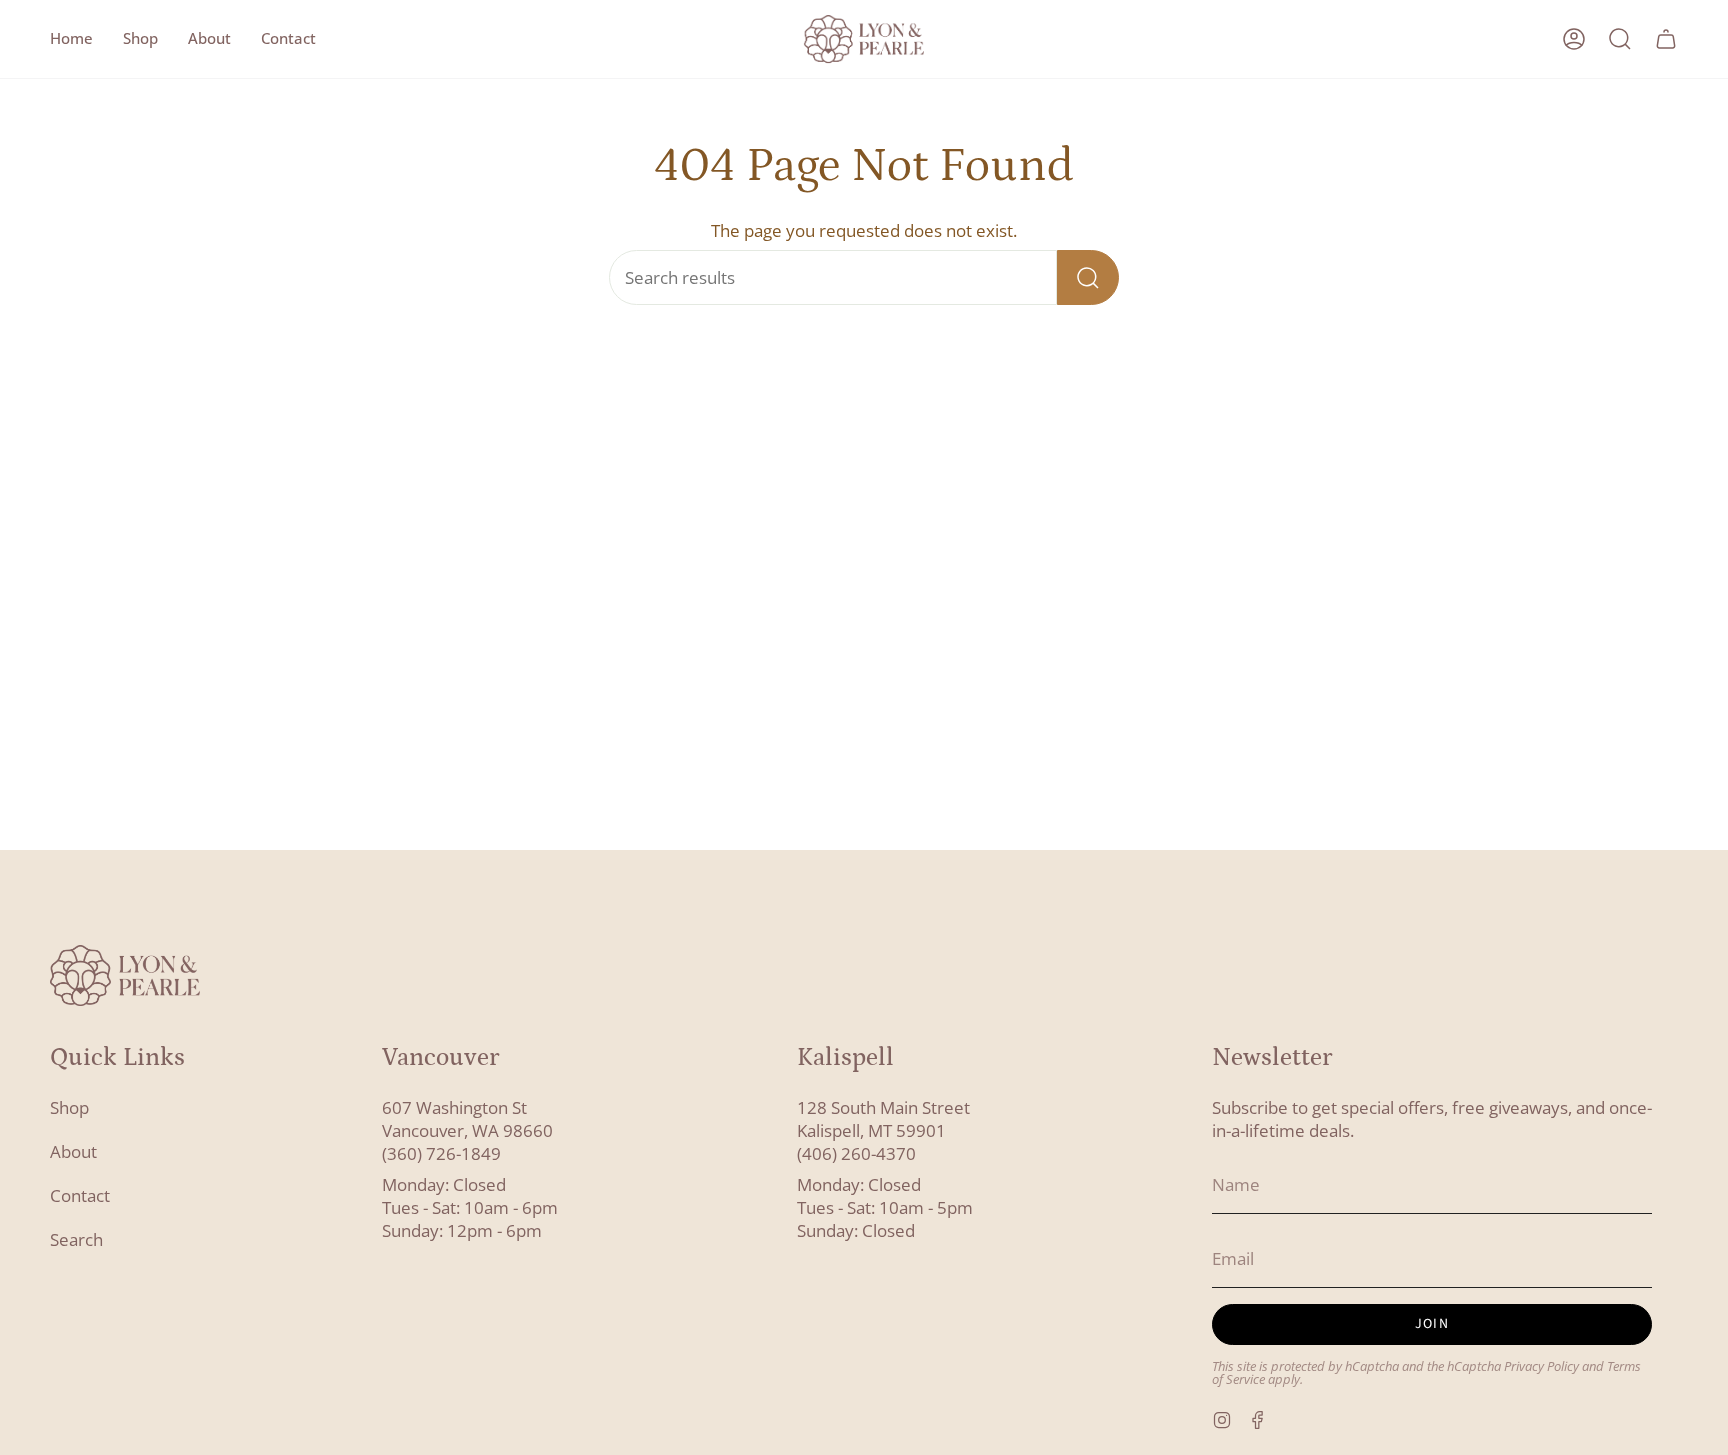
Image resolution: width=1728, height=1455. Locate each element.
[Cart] (1666, 39)
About (73, 1151)
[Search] (1088, 277)
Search (76, 1239)
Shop (69, 1107)
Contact (80, 1195)
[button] (140, 39)
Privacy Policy (1541, 1366)
